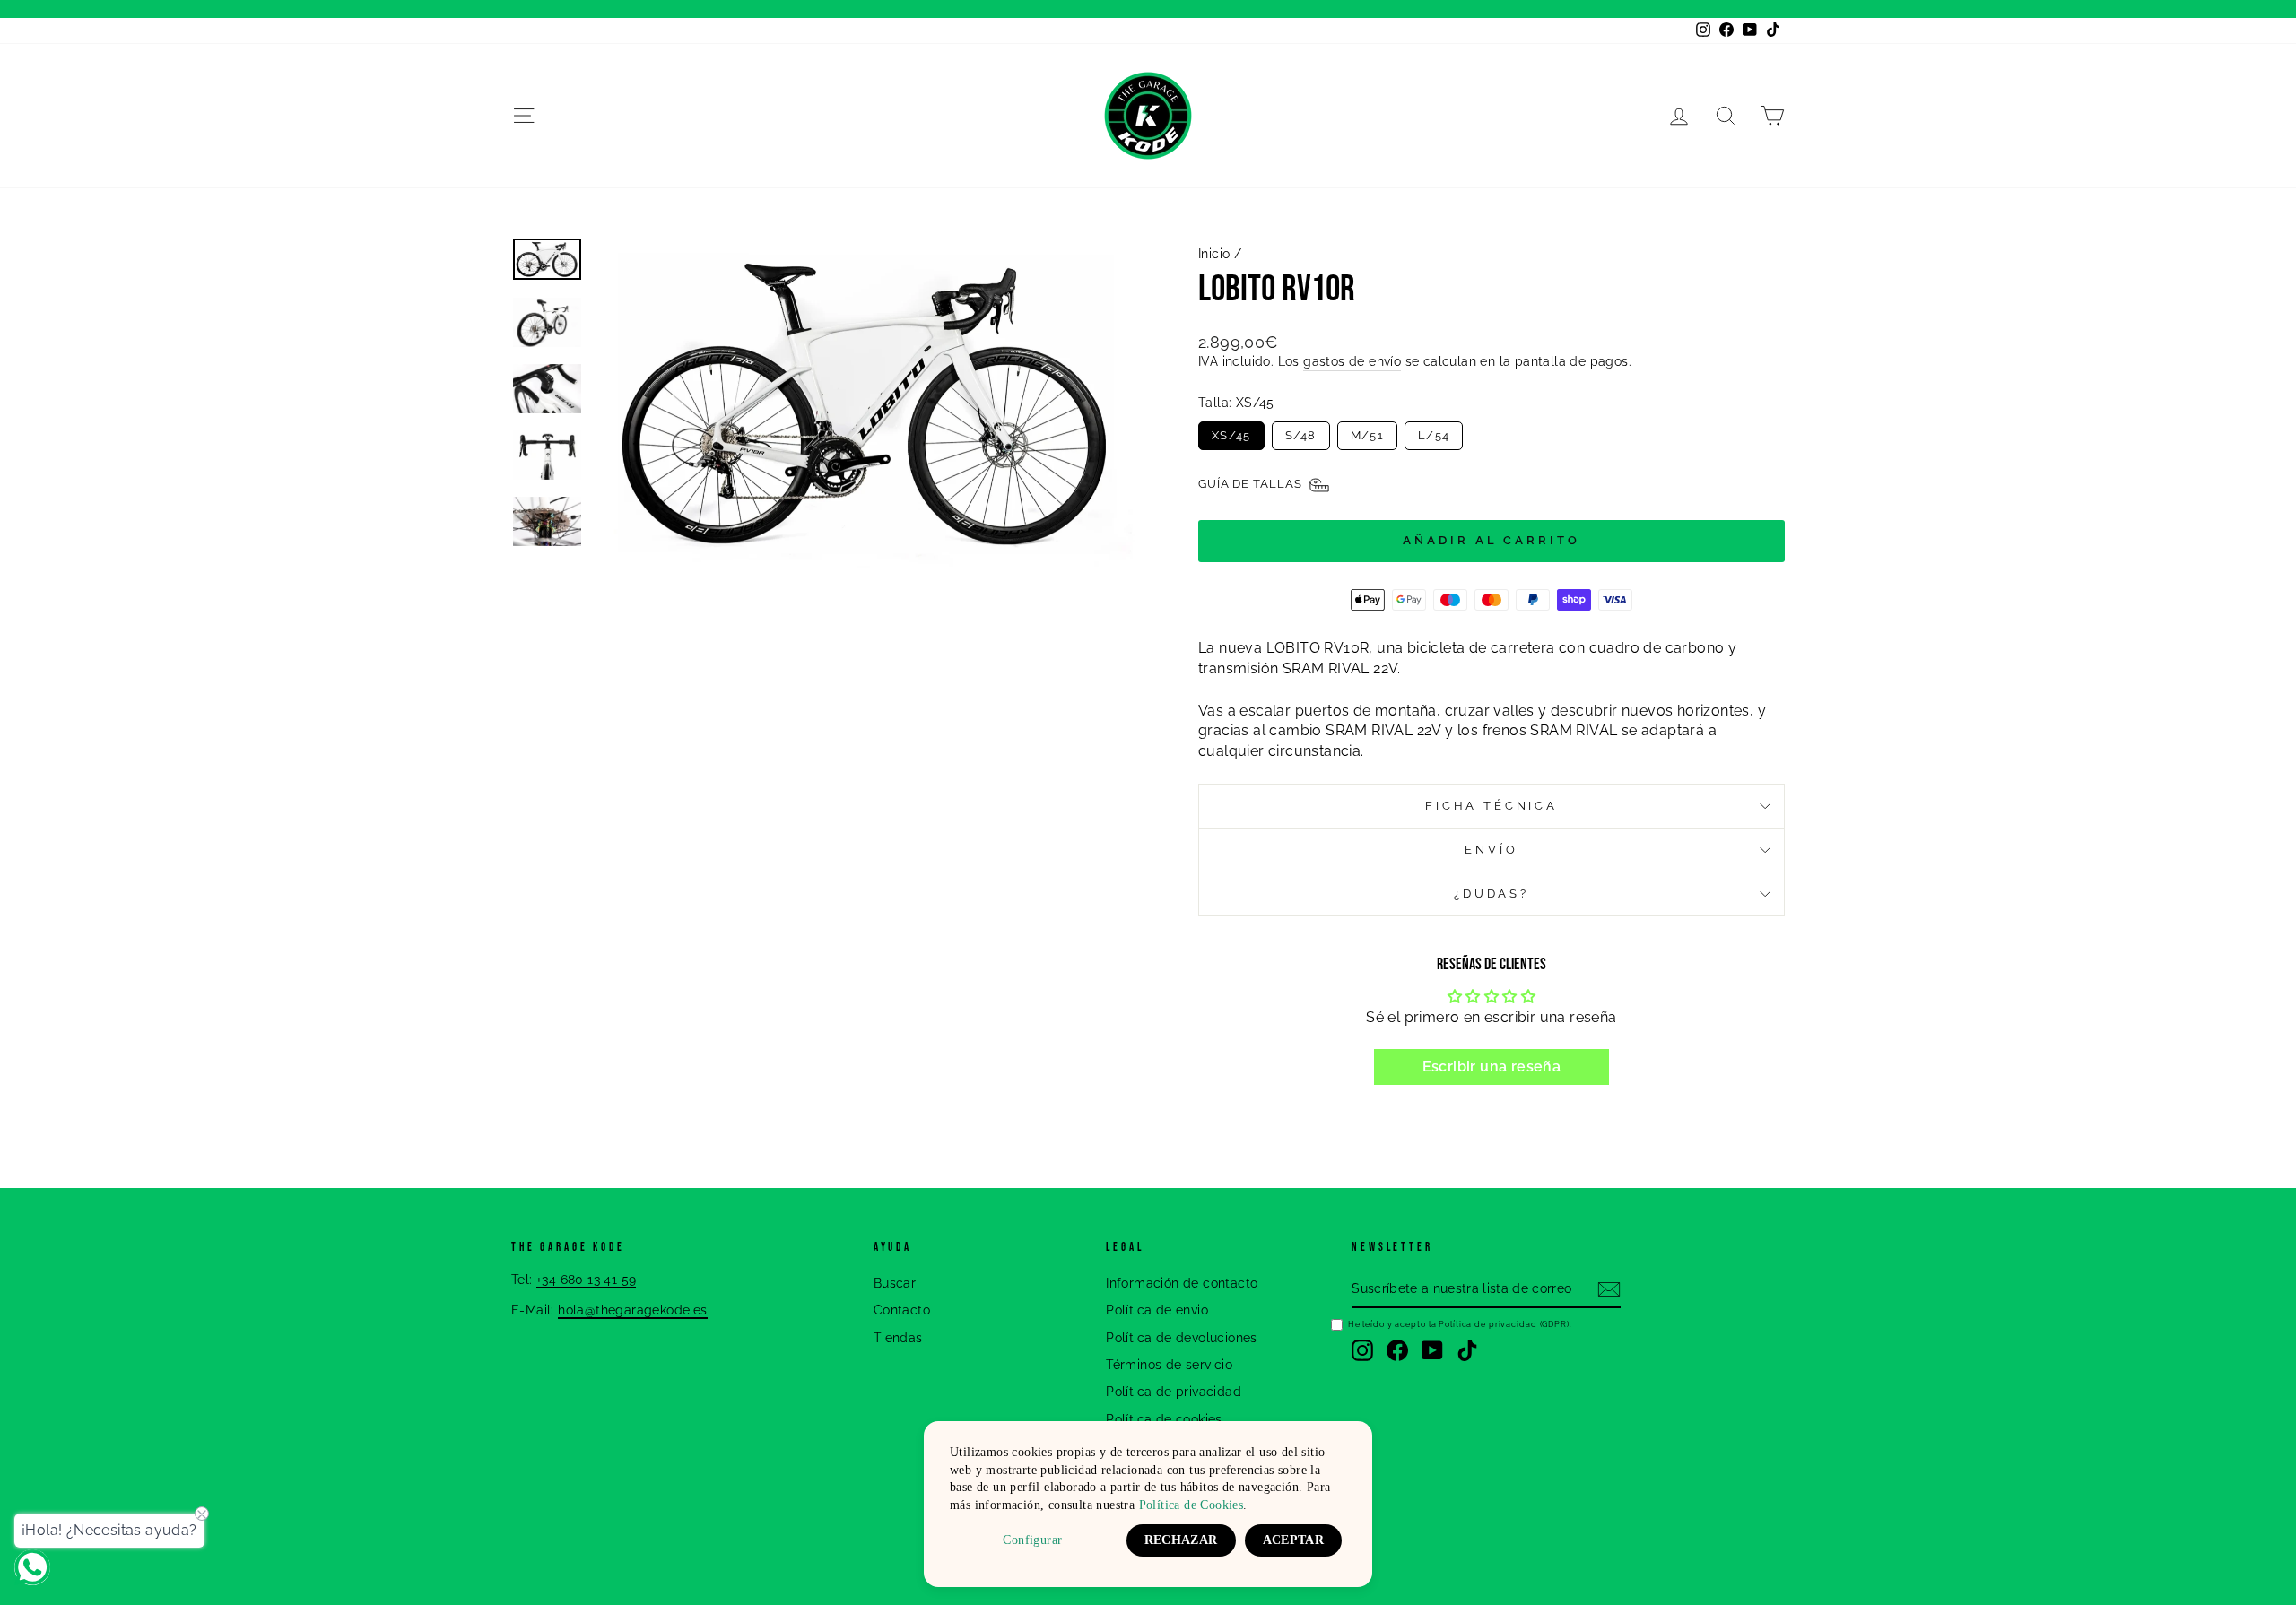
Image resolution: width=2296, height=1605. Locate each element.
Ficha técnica (1492, 806)
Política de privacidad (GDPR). (1505, 1324)
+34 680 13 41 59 (586, 1280)
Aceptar (1293, 1540)
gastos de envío (1352, 361)
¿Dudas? (1492, 894)
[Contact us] (32, 1567)
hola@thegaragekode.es (632, 1310)
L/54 (1434, 435)
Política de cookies (1164, 1419)
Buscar (895, 1283)
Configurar (1032, 1540)
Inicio (1214, 254)
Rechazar (1181, 1540)
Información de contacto (1182, 1283)
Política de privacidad (1174, 1392)
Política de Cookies (1191, 1505)
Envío (1491, 850)
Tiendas (898, 1338)
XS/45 (1231, 435)
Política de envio (1157, 1310)
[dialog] (1148, 1504)
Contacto (902, 1310)
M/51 (1367, 435)
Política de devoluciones (1182, 1338)
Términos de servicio (1169, 1365)
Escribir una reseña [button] (1492, 1067)
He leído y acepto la (1460, 1324)
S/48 (1301, 435)
